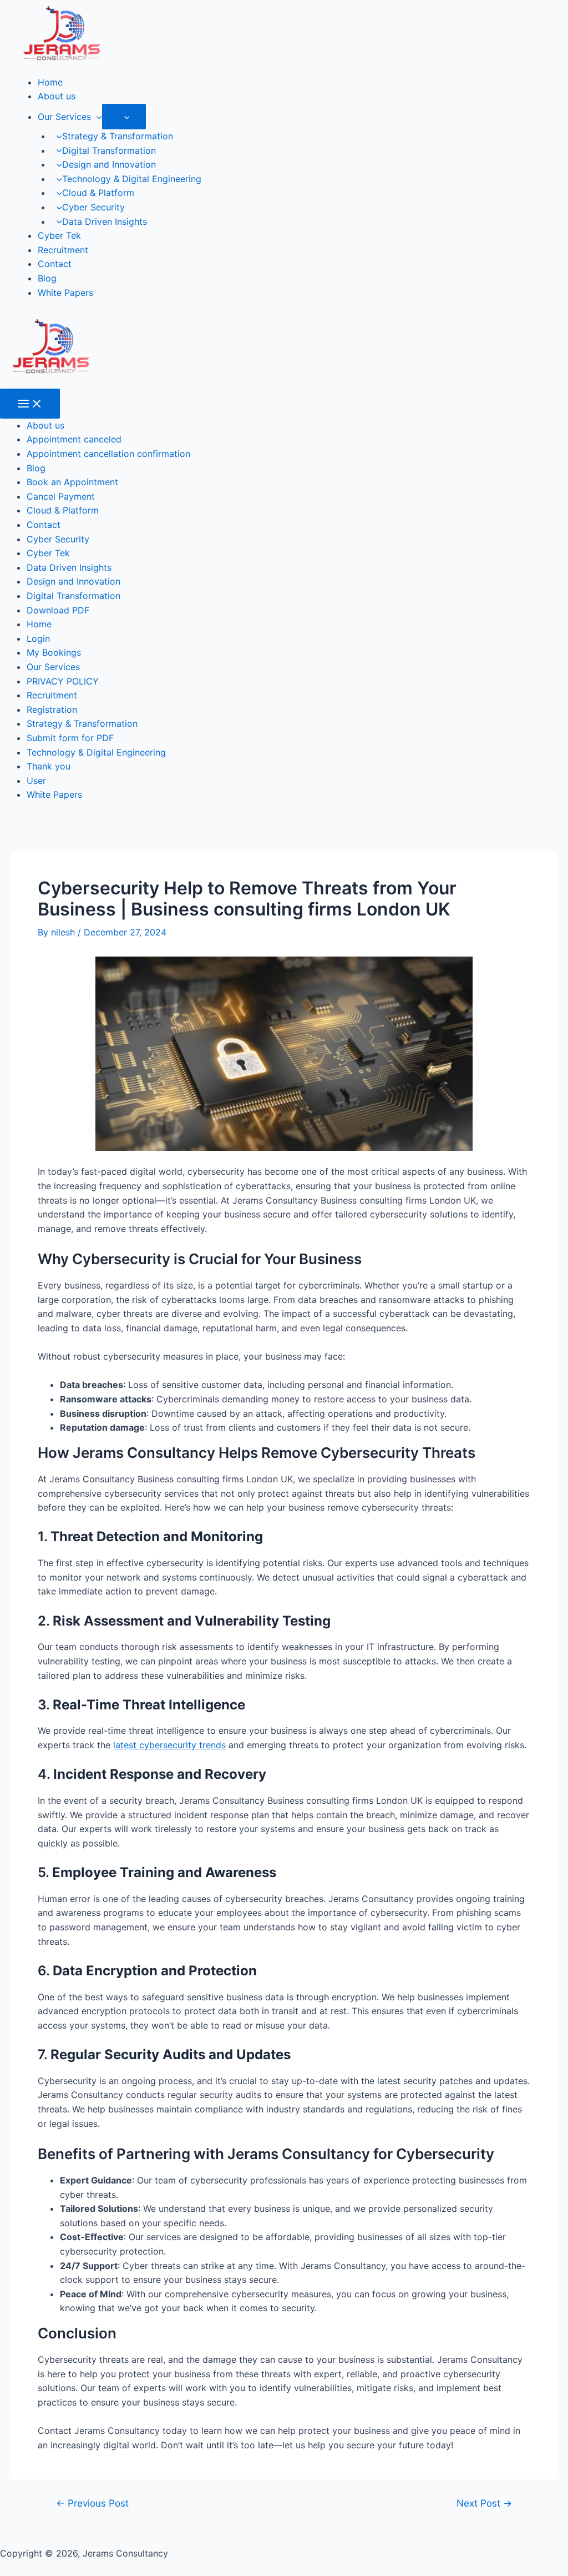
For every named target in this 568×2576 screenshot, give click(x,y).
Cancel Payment (61, 496)
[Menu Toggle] (124, 117)
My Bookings (54, 652)
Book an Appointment (72, 482)
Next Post (484, 2503)
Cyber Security (93, 207)
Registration (52, 710)
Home (50, 82)
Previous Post (92, 2503)
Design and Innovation (109, 164)
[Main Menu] (30, 404)
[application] (97, 117)
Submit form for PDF (70, 738)
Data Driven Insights (105, 222)
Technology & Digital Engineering (132, 179)
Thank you (49, 766)
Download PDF (58, 610)
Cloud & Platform (98, 193)
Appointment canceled (74, 439)
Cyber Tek (59, 235)
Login (38, 638)
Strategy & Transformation (118, 136)
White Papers (65, 293)
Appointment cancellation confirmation (108, 454)
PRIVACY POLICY (63, 681)
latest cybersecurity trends (169, 1745)
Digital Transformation (109, 150)
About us (57, 96)
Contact (55, 264)
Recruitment (63, 250)
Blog (47, 278)
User (36, 781)
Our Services (64, 117)
